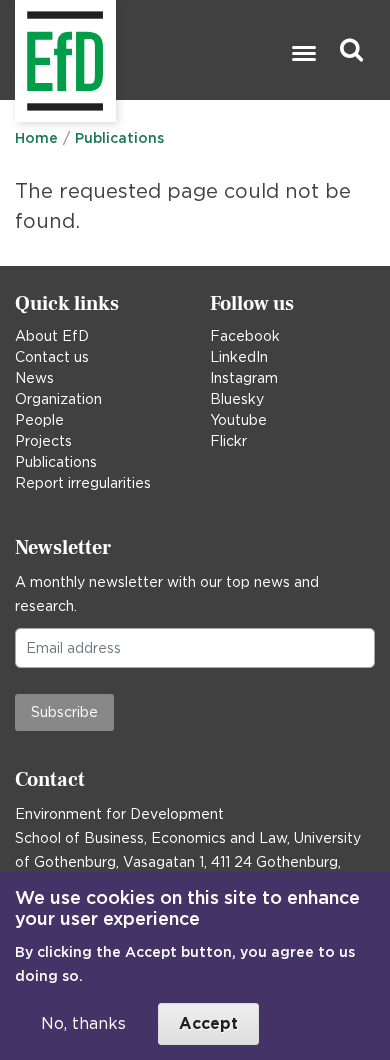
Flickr (228, 441)
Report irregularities (83, 483)
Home (36, 138)
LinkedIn (239, 357)
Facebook (245, 336)
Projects (43, 441)
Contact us (52, 357)
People (39, 420)
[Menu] (303, 55)
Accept (208, 1023)
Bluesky (237, 399)
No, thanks (83, 1023)
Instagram (244, 378)
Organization (58, 399)
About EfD (52, 336)
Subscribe (64, 712)
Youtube (238, 420)
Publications (119, 138)
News (34, 378)
